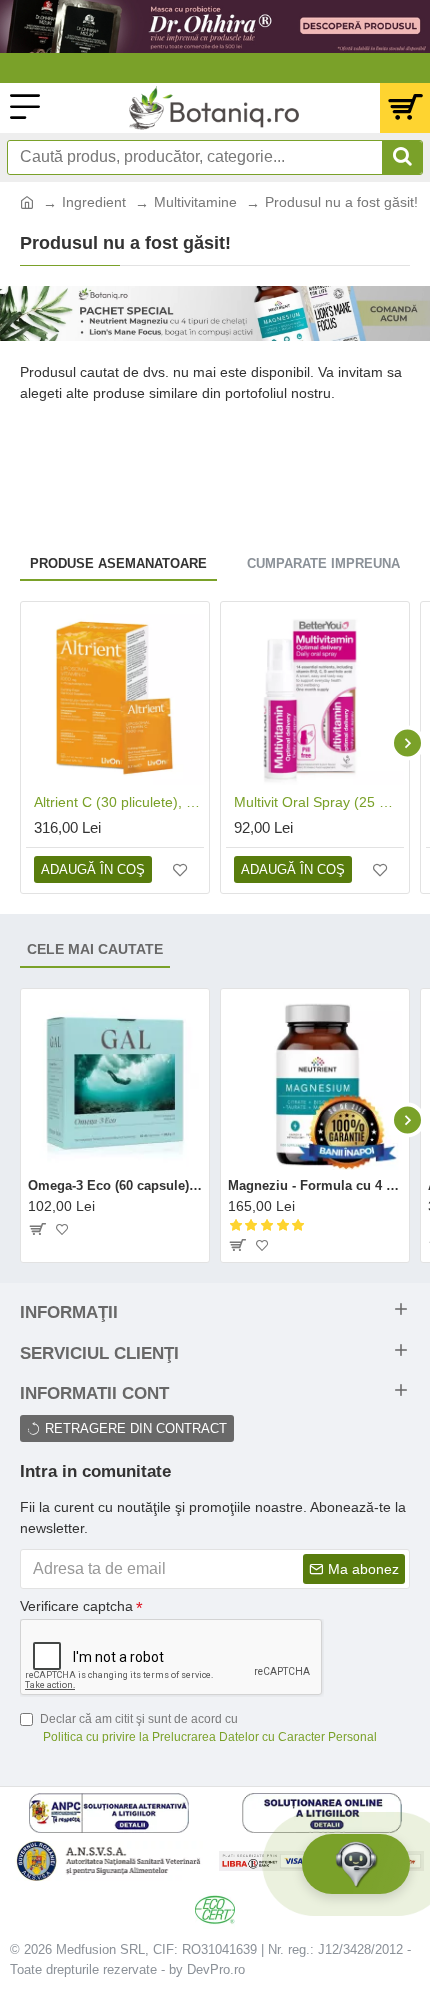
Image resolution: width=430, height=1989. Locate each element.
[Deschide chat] (356, 1864)
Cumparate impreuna (323, 563)
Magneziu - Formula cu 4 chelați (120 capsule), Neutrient (315, 1185)
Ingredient (94, 202)
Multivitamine (195, 202)
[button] (22, 742)
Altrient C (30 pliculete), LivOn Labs (119, 802)
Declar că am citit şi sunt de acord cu (208, 1728)
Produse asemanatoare (118, 563)
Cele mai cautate (95, 949)
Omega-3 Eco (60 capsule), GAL (115, 1185)
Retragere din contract (136, 1428)
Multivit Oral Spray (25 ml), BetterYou (319, 802)
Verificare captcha (76, 1606)
